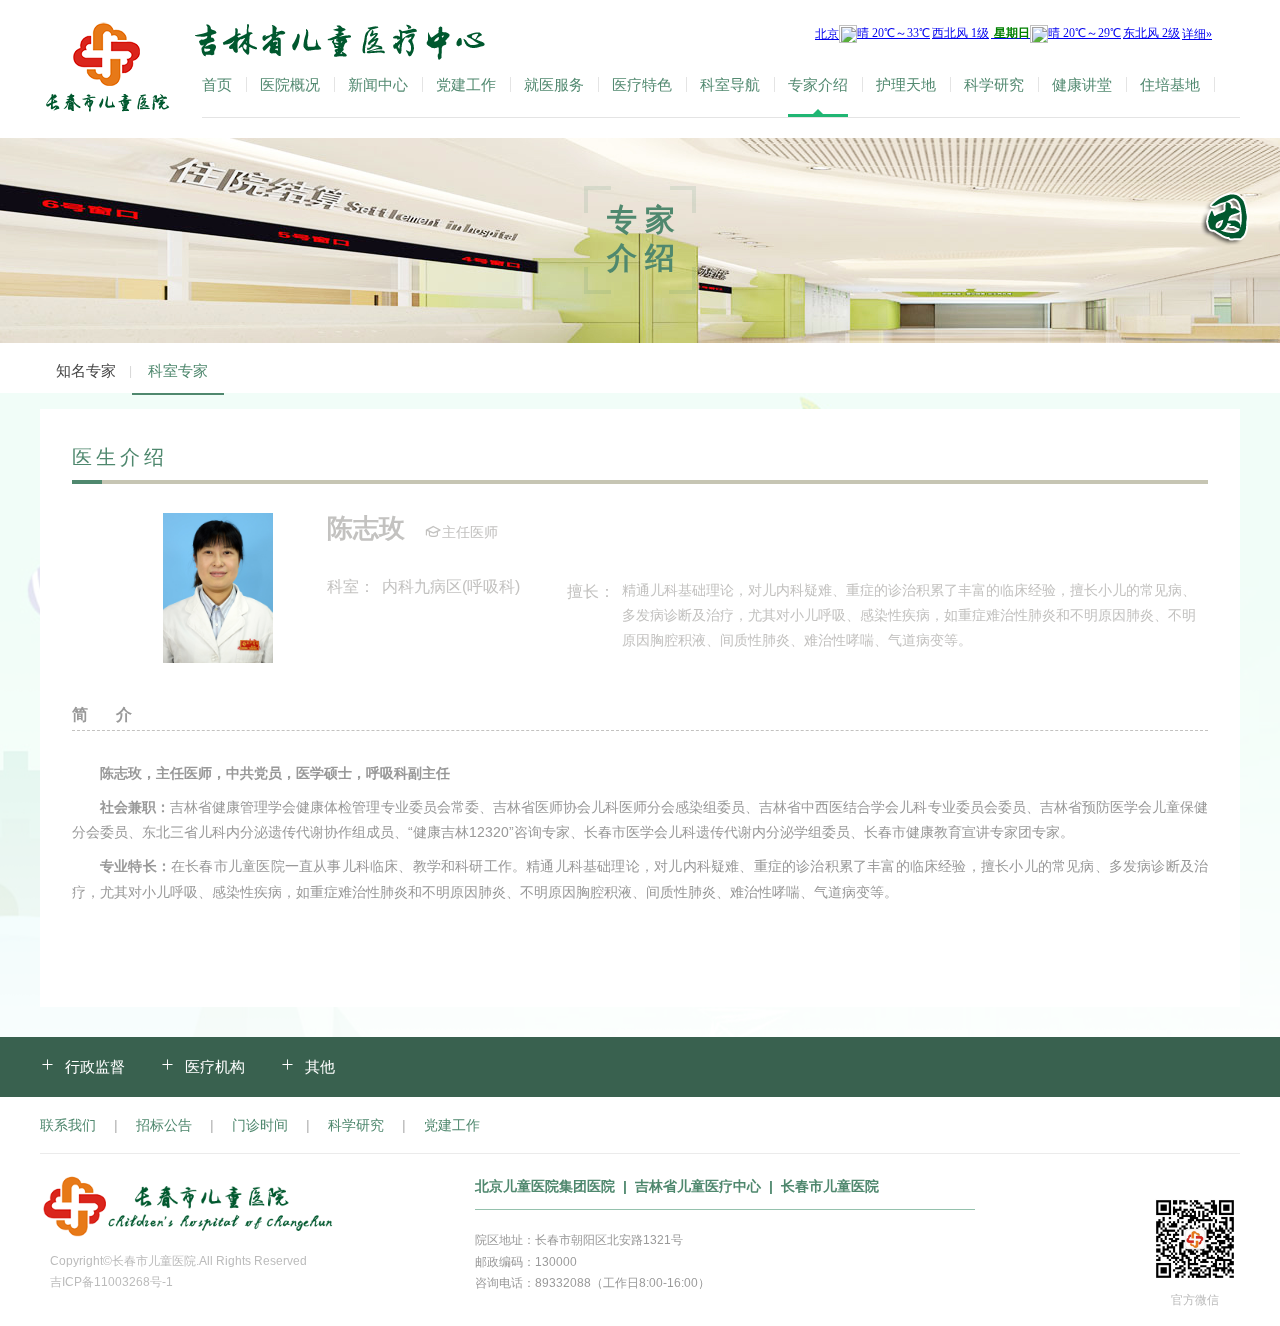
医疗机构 (215, 1066)
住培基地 (1170, 85)
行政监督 (95, 1066)
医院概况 (290, 85)
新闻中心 (378, 85)
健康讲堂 (1082, 85)
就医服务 (554, 85)
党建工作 (466, 85)
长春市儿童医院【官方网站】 (106, 69)
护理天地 (906, 85)
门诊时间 (260, 1125)
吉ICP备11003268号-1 (111, 1282)
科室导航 (730, 85)
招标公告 (164, 1125)
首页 (217, 85)
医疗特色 (642, 85)
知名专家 (86, 370)
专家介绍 (818, 85)
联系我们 (68, 1125)
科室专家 (178, 370)
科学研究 (994, 85)
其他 (320, 1066)
